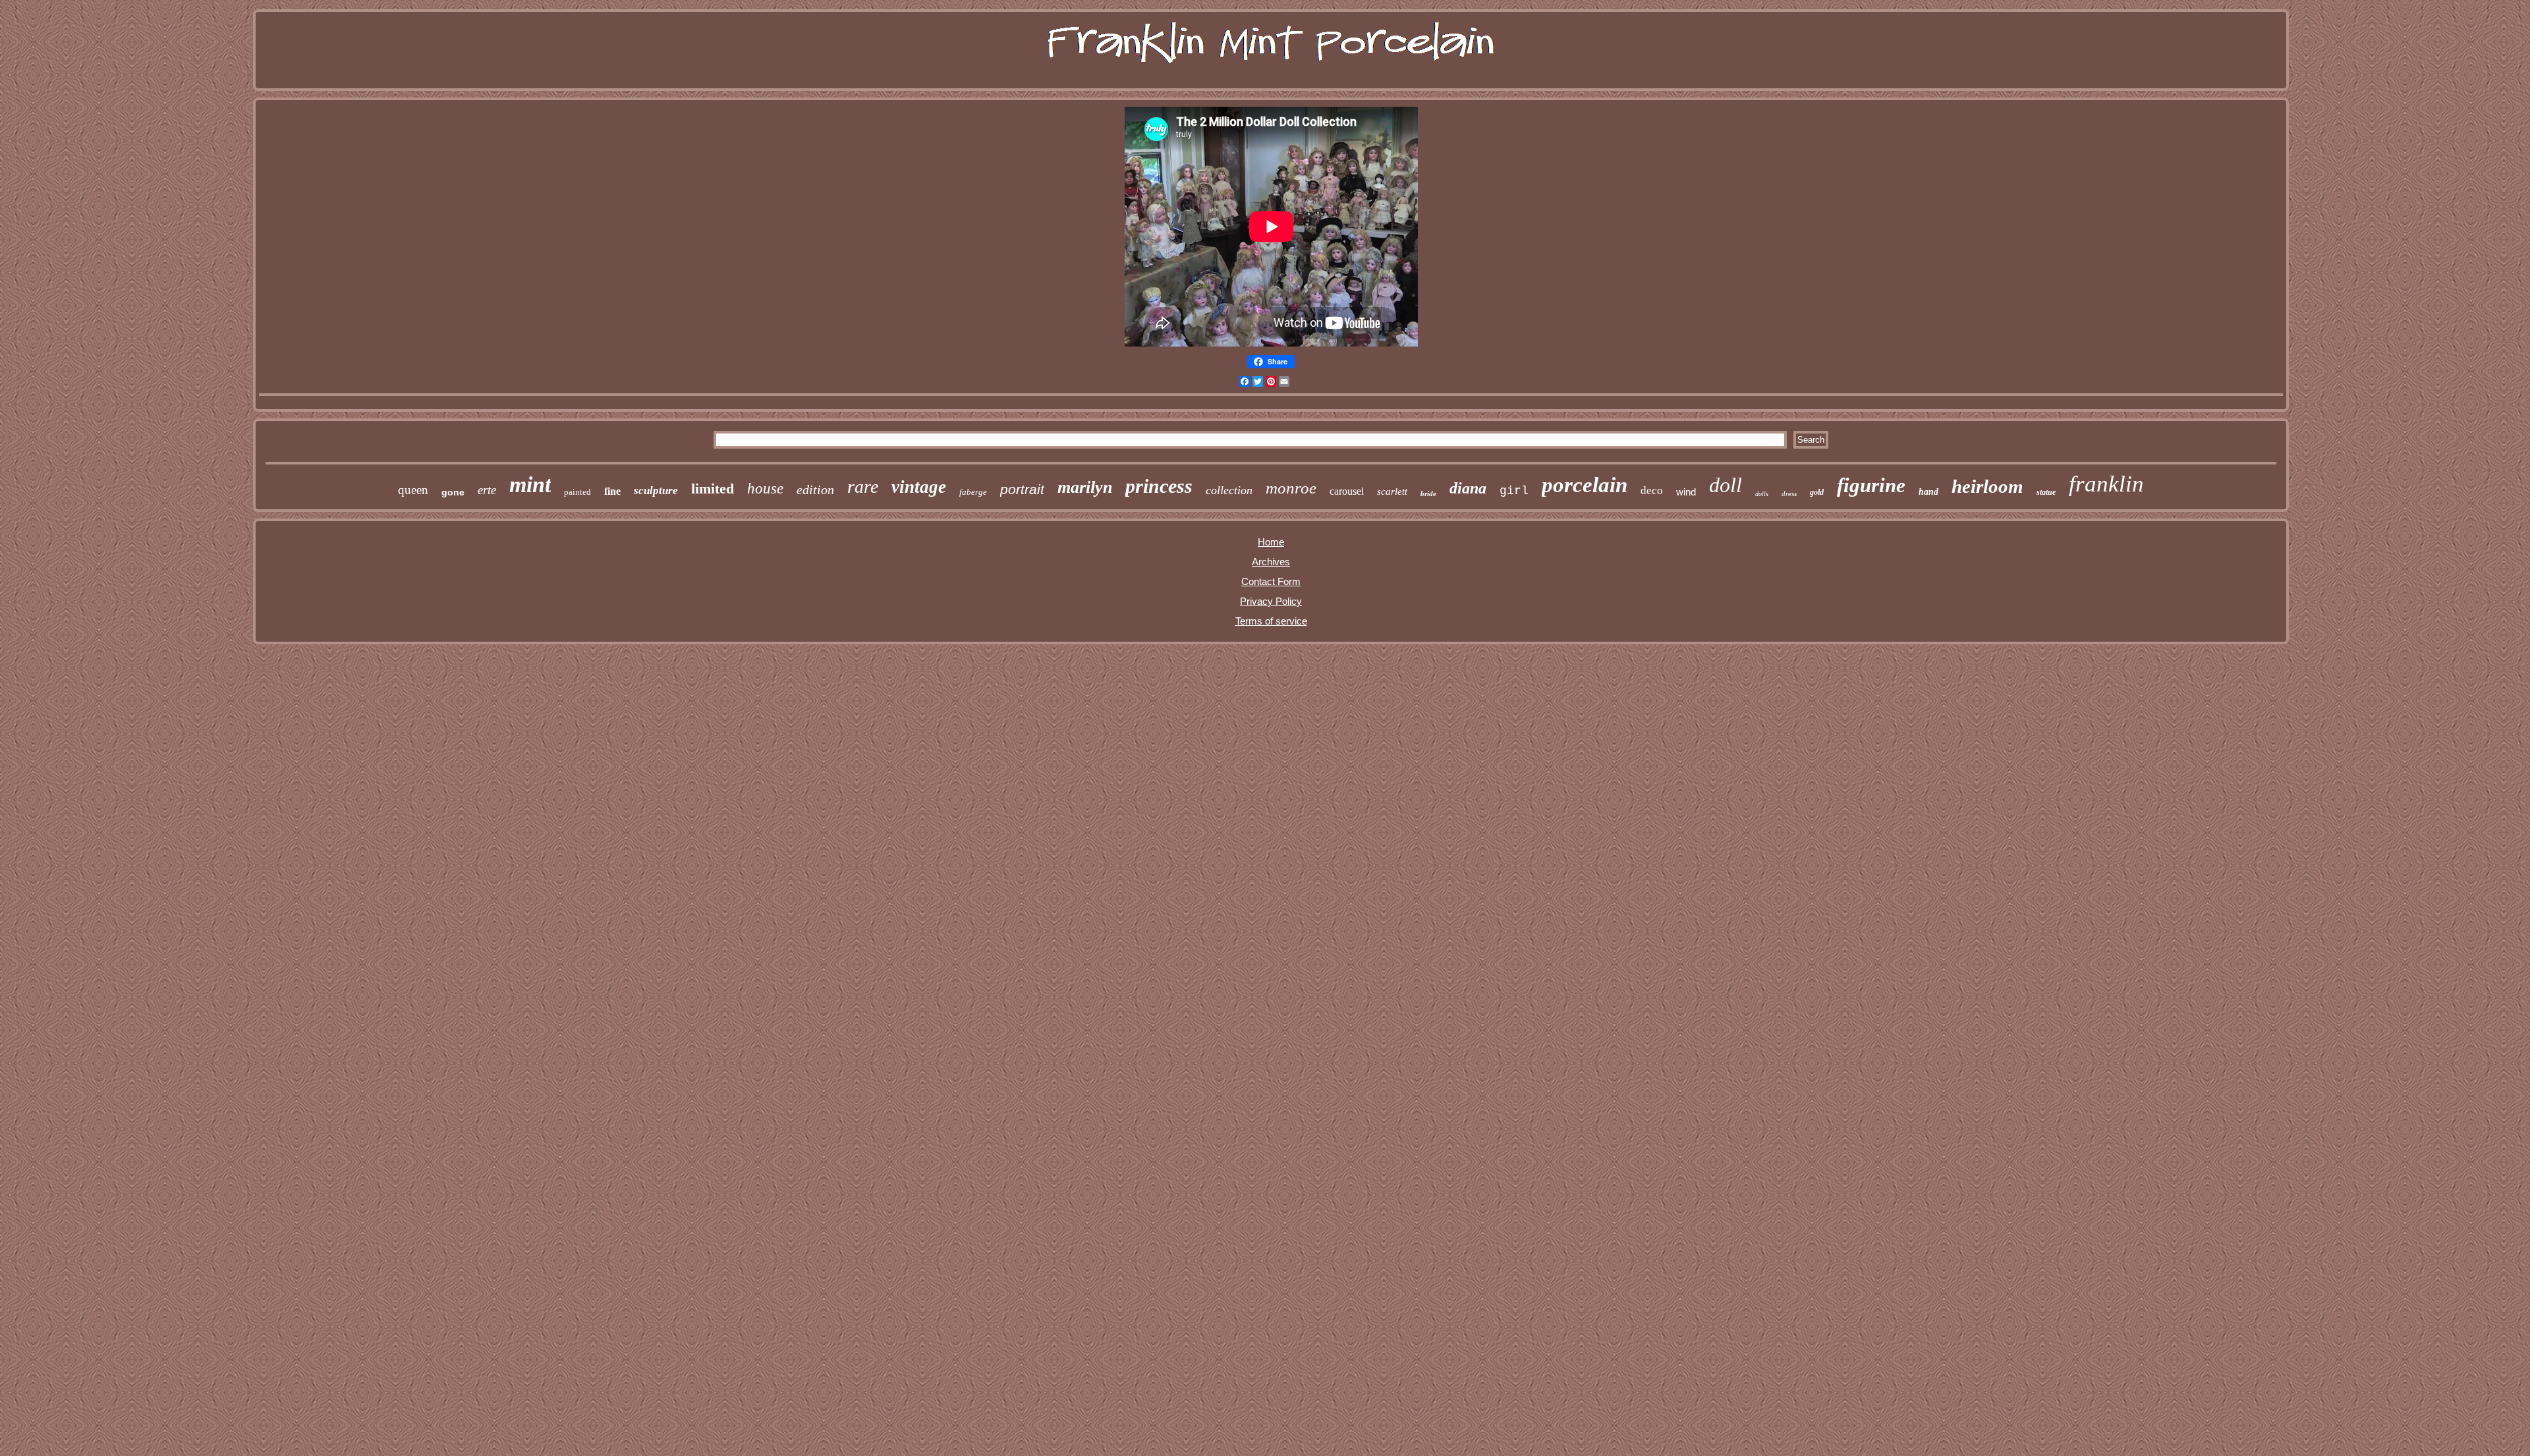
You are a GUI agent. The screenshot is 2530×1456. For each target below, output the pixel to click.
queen (413, 490)
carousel (1347, 491)
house (765, 489)
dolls (1762, 494)
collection (1229, 490)
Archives (1271, 562)
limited (713, 489)
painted (577, 492)
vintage (919, 487)
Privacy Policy (1271, 601)
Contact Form (1271, 581)
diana (1468, 488)
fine (612, 491)
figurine (1871, 485)
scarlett (1392, 491)
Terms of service (1271, 621)
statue (2046, 492)
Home (1271, 542)
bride (1428, 493)
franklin (2106, 484)
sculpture (656, 490)
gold (1817, 492)
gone (453, 492)
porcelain (1585, 485)
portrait (1022, 489)
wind (1686, 492)
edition (815, 490)
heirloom (1987, 486)
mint (530, 485)
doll (1726, 485)
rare (863, 487)
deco (1652, 490)
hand (1928, 492)
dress (1789, 493)
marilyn (1085, 487)
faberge (973, 492)
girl (1514, 491)
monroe (1291, 488)
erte (487, 490)
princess (1159, 486)
